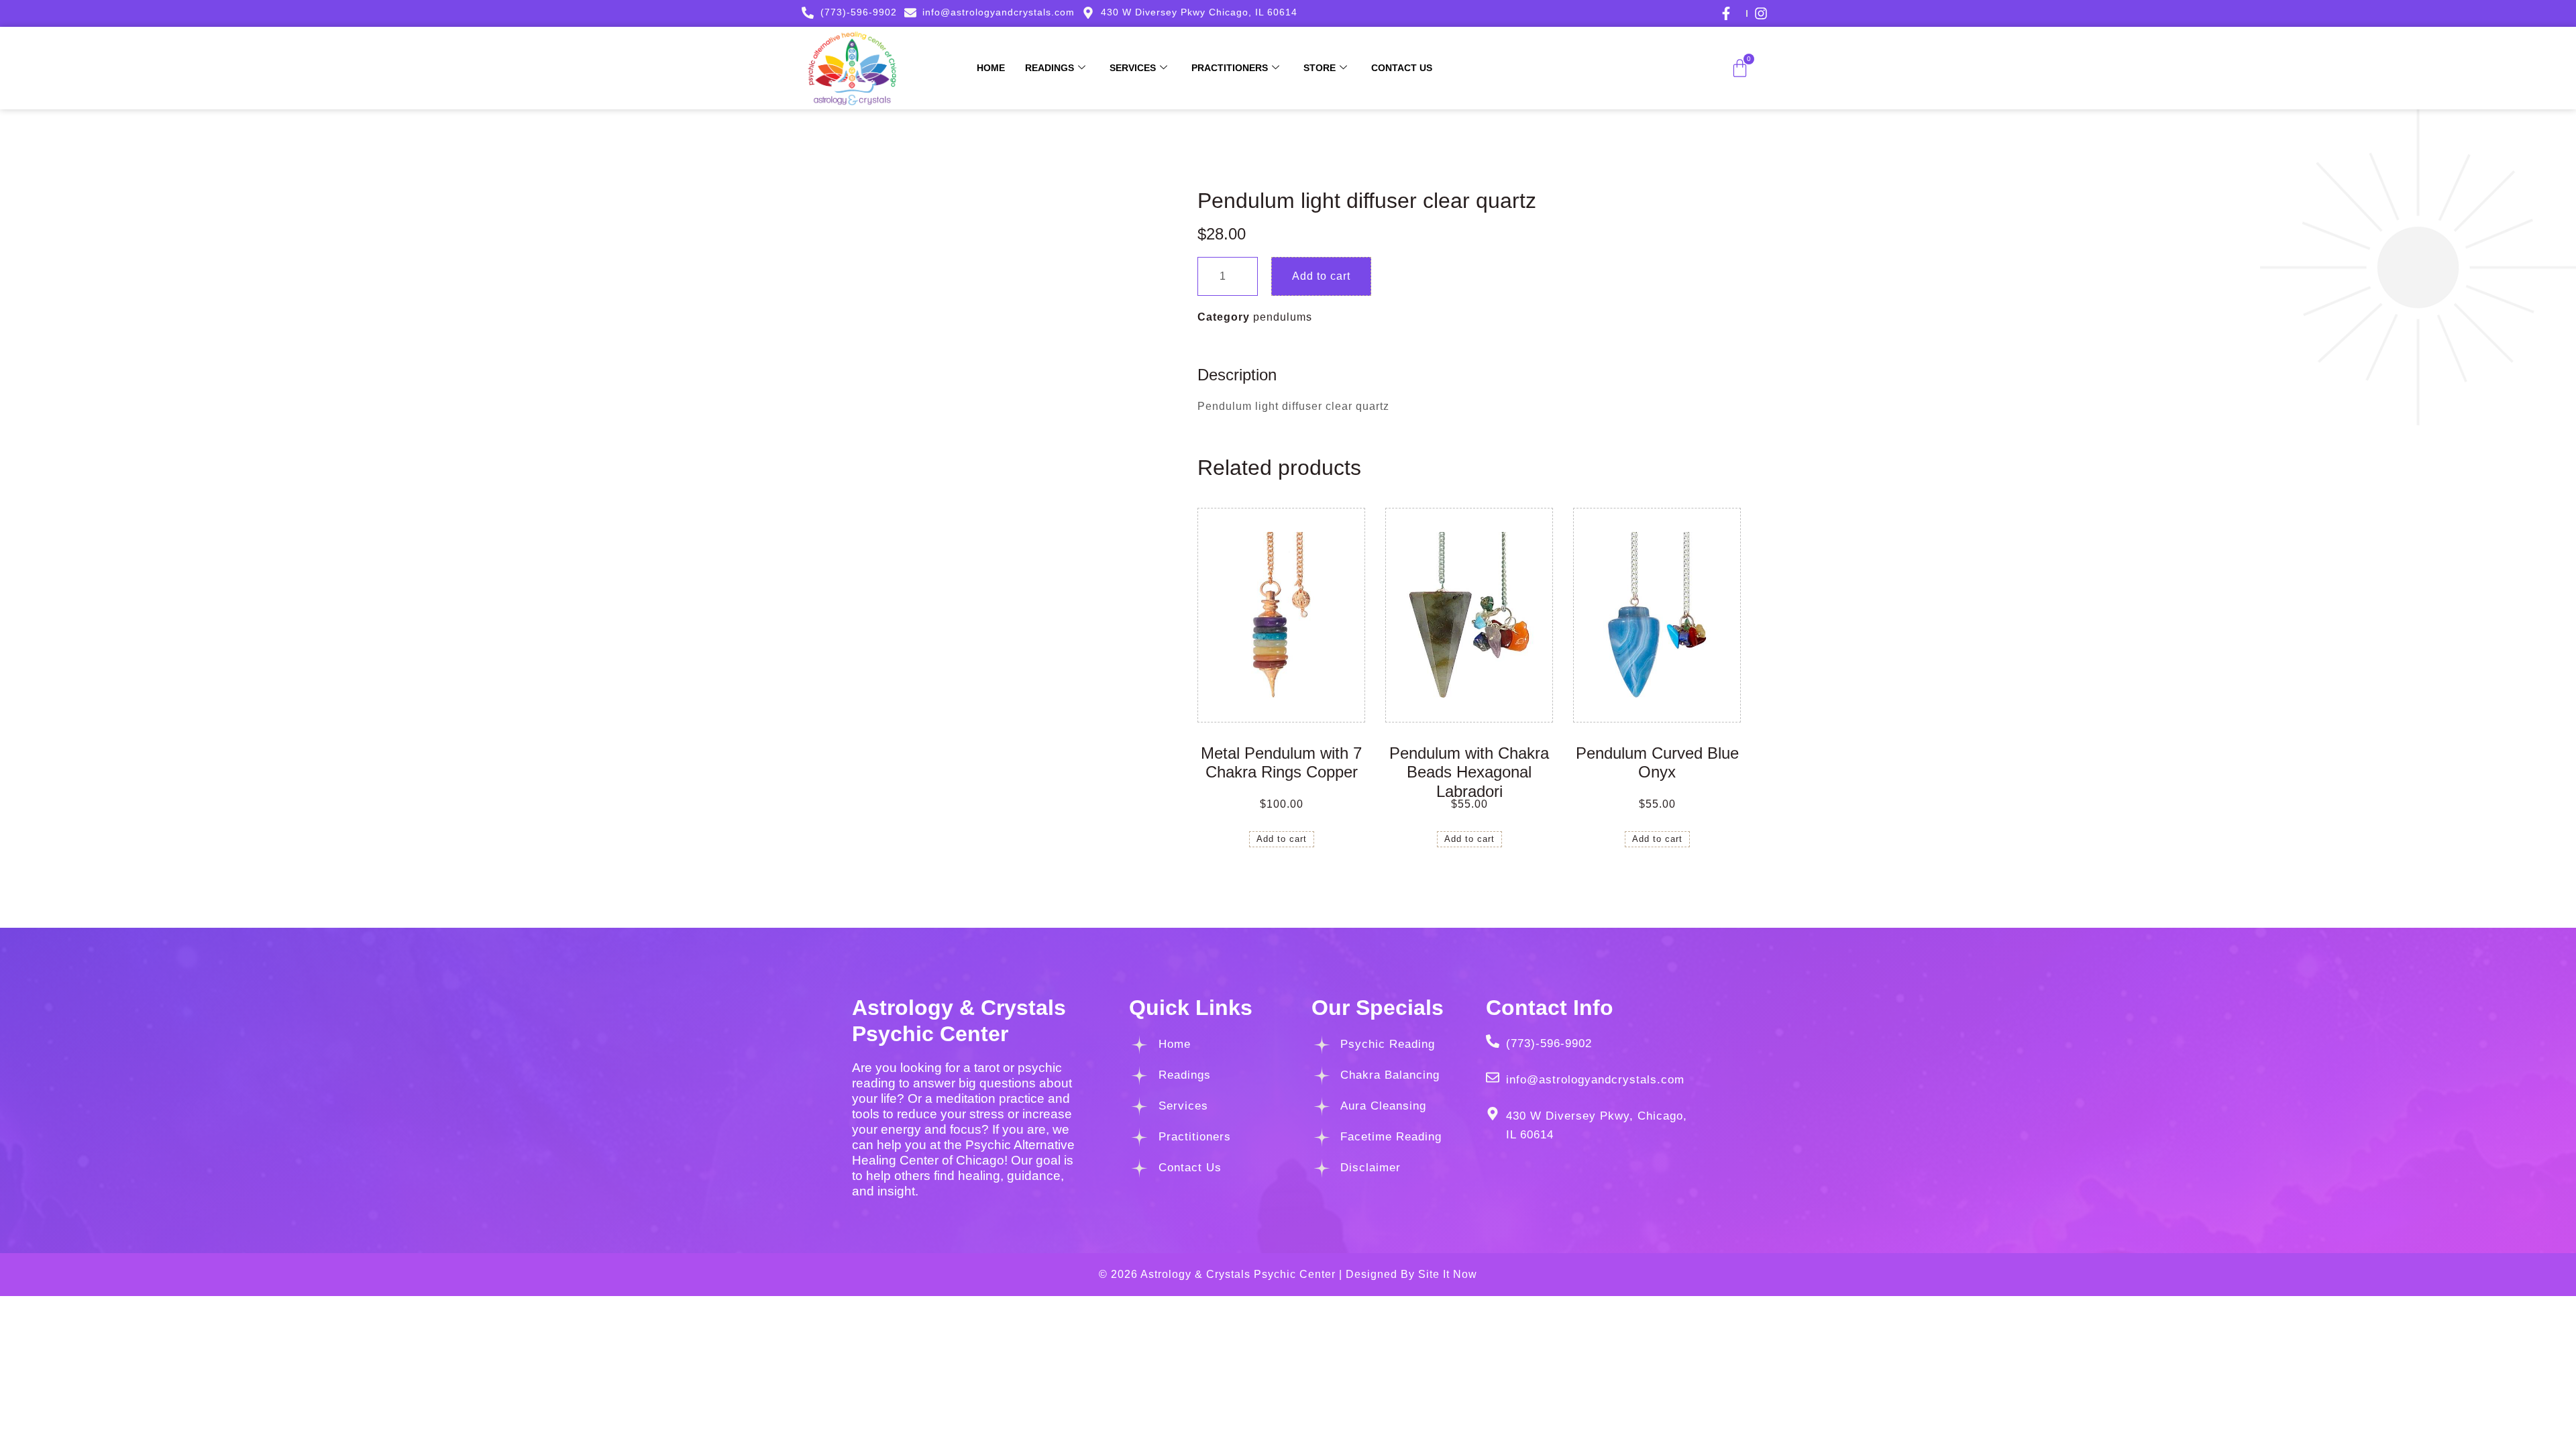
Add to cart (1321, 276)
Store (1320, 68)
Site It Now (1448, 1274)
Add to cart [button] (1282, 839)
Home (991, 68)
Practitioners (1230, 68)
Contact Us (1402, 68)
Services (1133, 68)
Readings (1050, 68)
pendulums (1283, 317)
